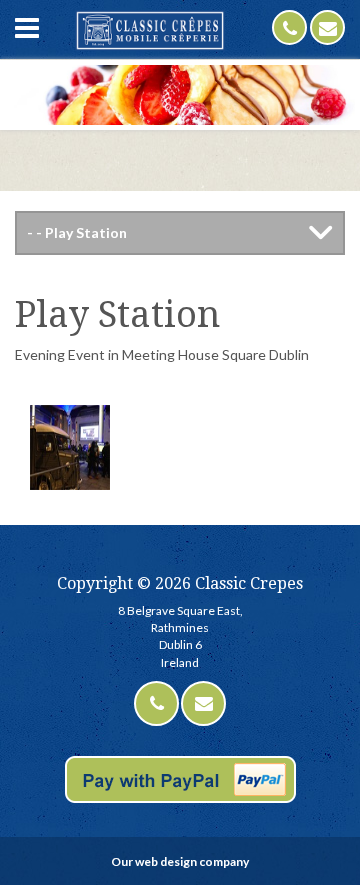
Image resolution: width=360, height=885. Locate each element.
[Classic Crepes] (150, 30)
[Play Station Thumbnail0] (70, 445)
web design (166, 861)
